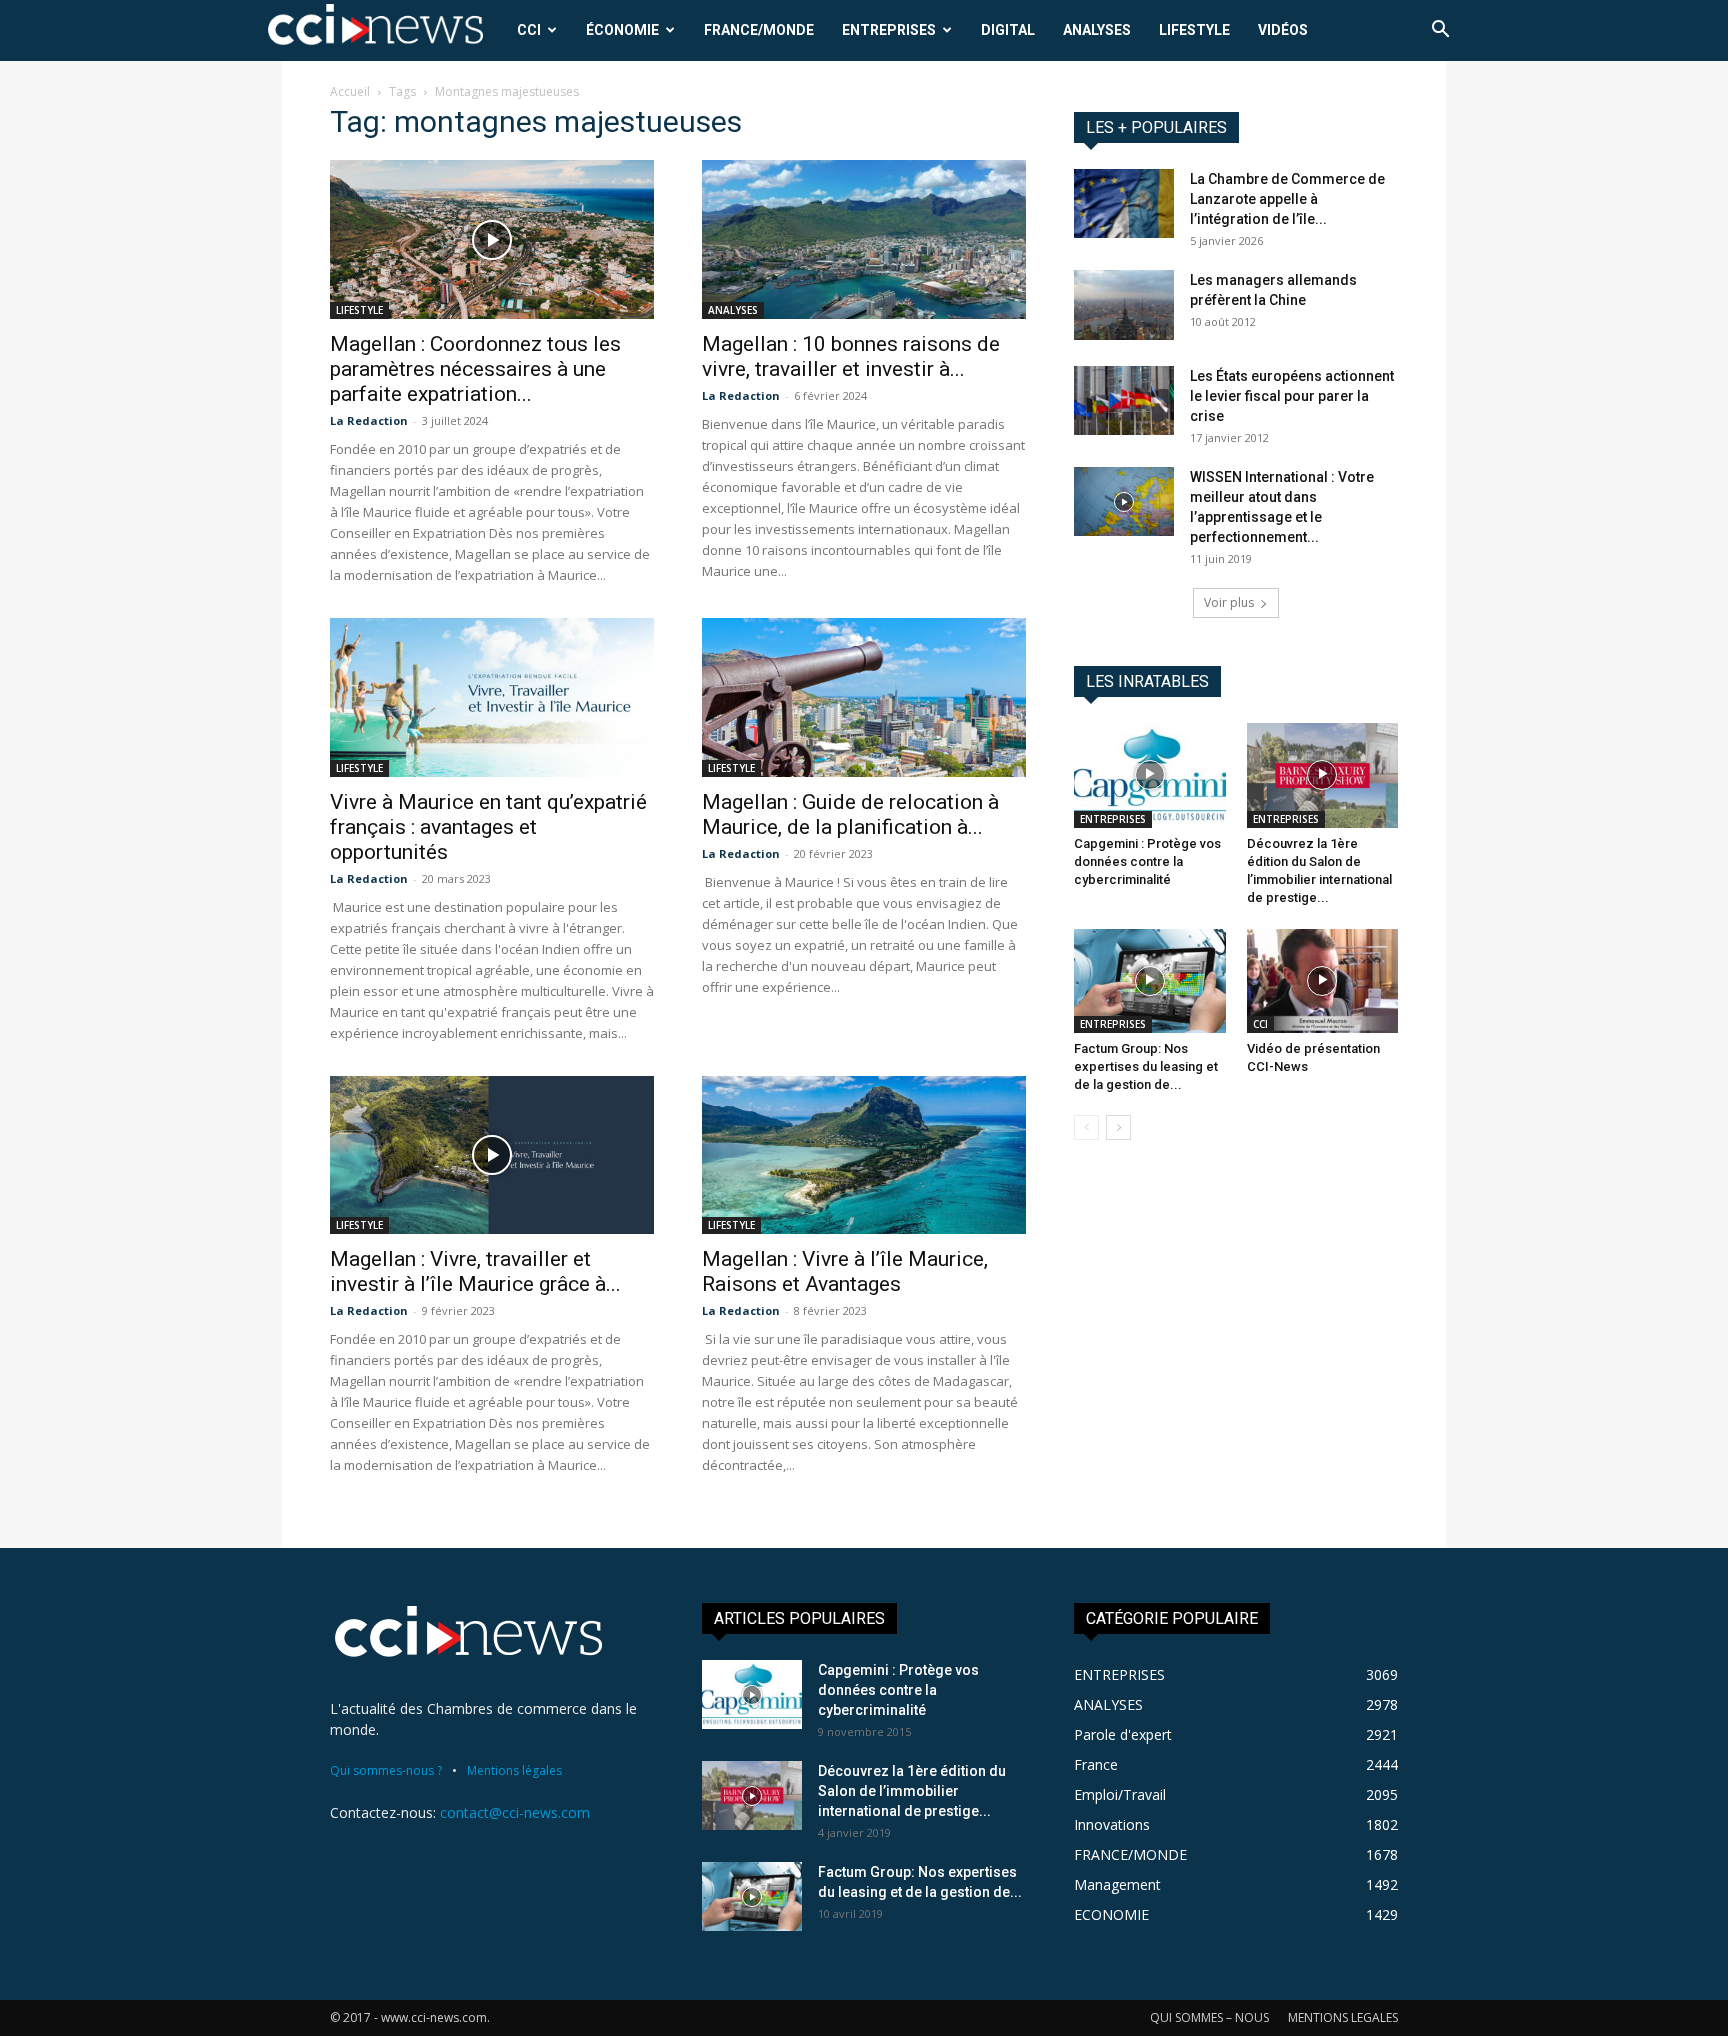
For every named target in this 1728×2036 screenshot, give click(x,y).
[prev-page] (1086, 1127)
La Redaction (369, 420)
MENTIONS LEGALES (1343, 2017)
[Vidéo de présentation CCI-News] (1323, 981)
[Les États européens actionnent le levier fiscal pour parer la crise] (1124, 400)
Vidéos (1283, 30)
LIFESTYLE (1194, 30)
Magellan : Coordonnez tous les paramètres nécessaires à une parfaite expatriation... (475, 369)
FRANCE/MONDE (759, 30)
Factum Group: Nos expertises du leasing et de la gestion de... (1146, 1066)
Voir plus (1229, 602)
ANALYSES (1097, 30)
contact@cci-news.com (515, 1812)
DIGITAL (1008, 30)
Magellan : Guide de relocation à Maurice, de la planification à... (850, 814)
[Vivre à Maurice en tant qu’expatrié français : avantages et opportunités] (492, 697)
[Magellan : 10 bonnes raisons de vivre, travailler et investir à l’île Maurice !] (864, 239)
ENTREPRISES (889, 30)
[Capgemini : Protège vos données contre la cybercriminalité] (1150, 775)
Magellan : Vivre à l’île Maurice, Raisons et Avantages (845, 1271)
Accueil (350, 91)
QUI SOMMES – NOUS (1209, 2017)
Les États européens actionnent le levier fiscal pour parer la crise (1292, 396)
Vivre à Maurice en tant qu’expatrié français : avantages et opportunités (488, 827)
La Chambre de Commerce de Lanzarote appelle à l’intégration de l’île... (1287, 199)
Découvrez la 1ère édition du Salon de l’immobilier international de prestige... (912, 1791)
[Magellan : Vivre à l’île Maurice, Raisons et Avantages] (864, 1155)
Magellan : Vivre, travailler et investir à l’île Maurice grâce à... (475, 1271)
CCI (529, 30)
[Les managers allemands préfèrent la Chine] (1124, 305)
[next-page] (1118, 1127)
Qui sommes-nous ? (386, 1770)
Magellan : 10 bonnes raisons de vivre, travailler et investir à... (851, 356)
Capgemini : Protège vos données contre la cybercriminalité (1147, 861)
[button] (1440, 31)
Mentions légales (514, 1770)
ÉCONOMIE (622, 30)
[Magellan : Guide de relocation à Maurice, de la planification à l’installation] (864, 697)
